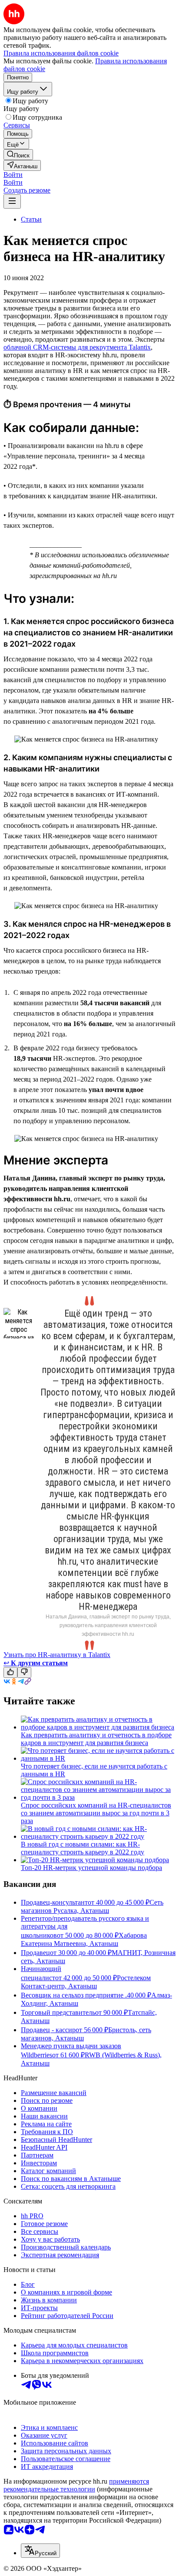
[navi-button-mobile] (12, 201)
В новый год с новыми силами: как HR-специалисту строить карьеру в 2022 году (83, 1848)
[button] (13, 175)
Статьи (31, 219)
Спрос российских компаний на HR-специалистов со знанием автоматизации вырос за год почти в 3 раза (96, 1813)
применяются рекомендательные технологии (76, 2485)
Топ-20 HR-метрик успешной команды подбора (91, 1868)
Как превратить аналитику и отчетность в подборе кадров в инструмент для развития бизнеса (96, 1739)
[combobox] (40, 2551)
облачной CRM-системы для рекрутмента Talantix (77, 347)
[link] (18, 155)
